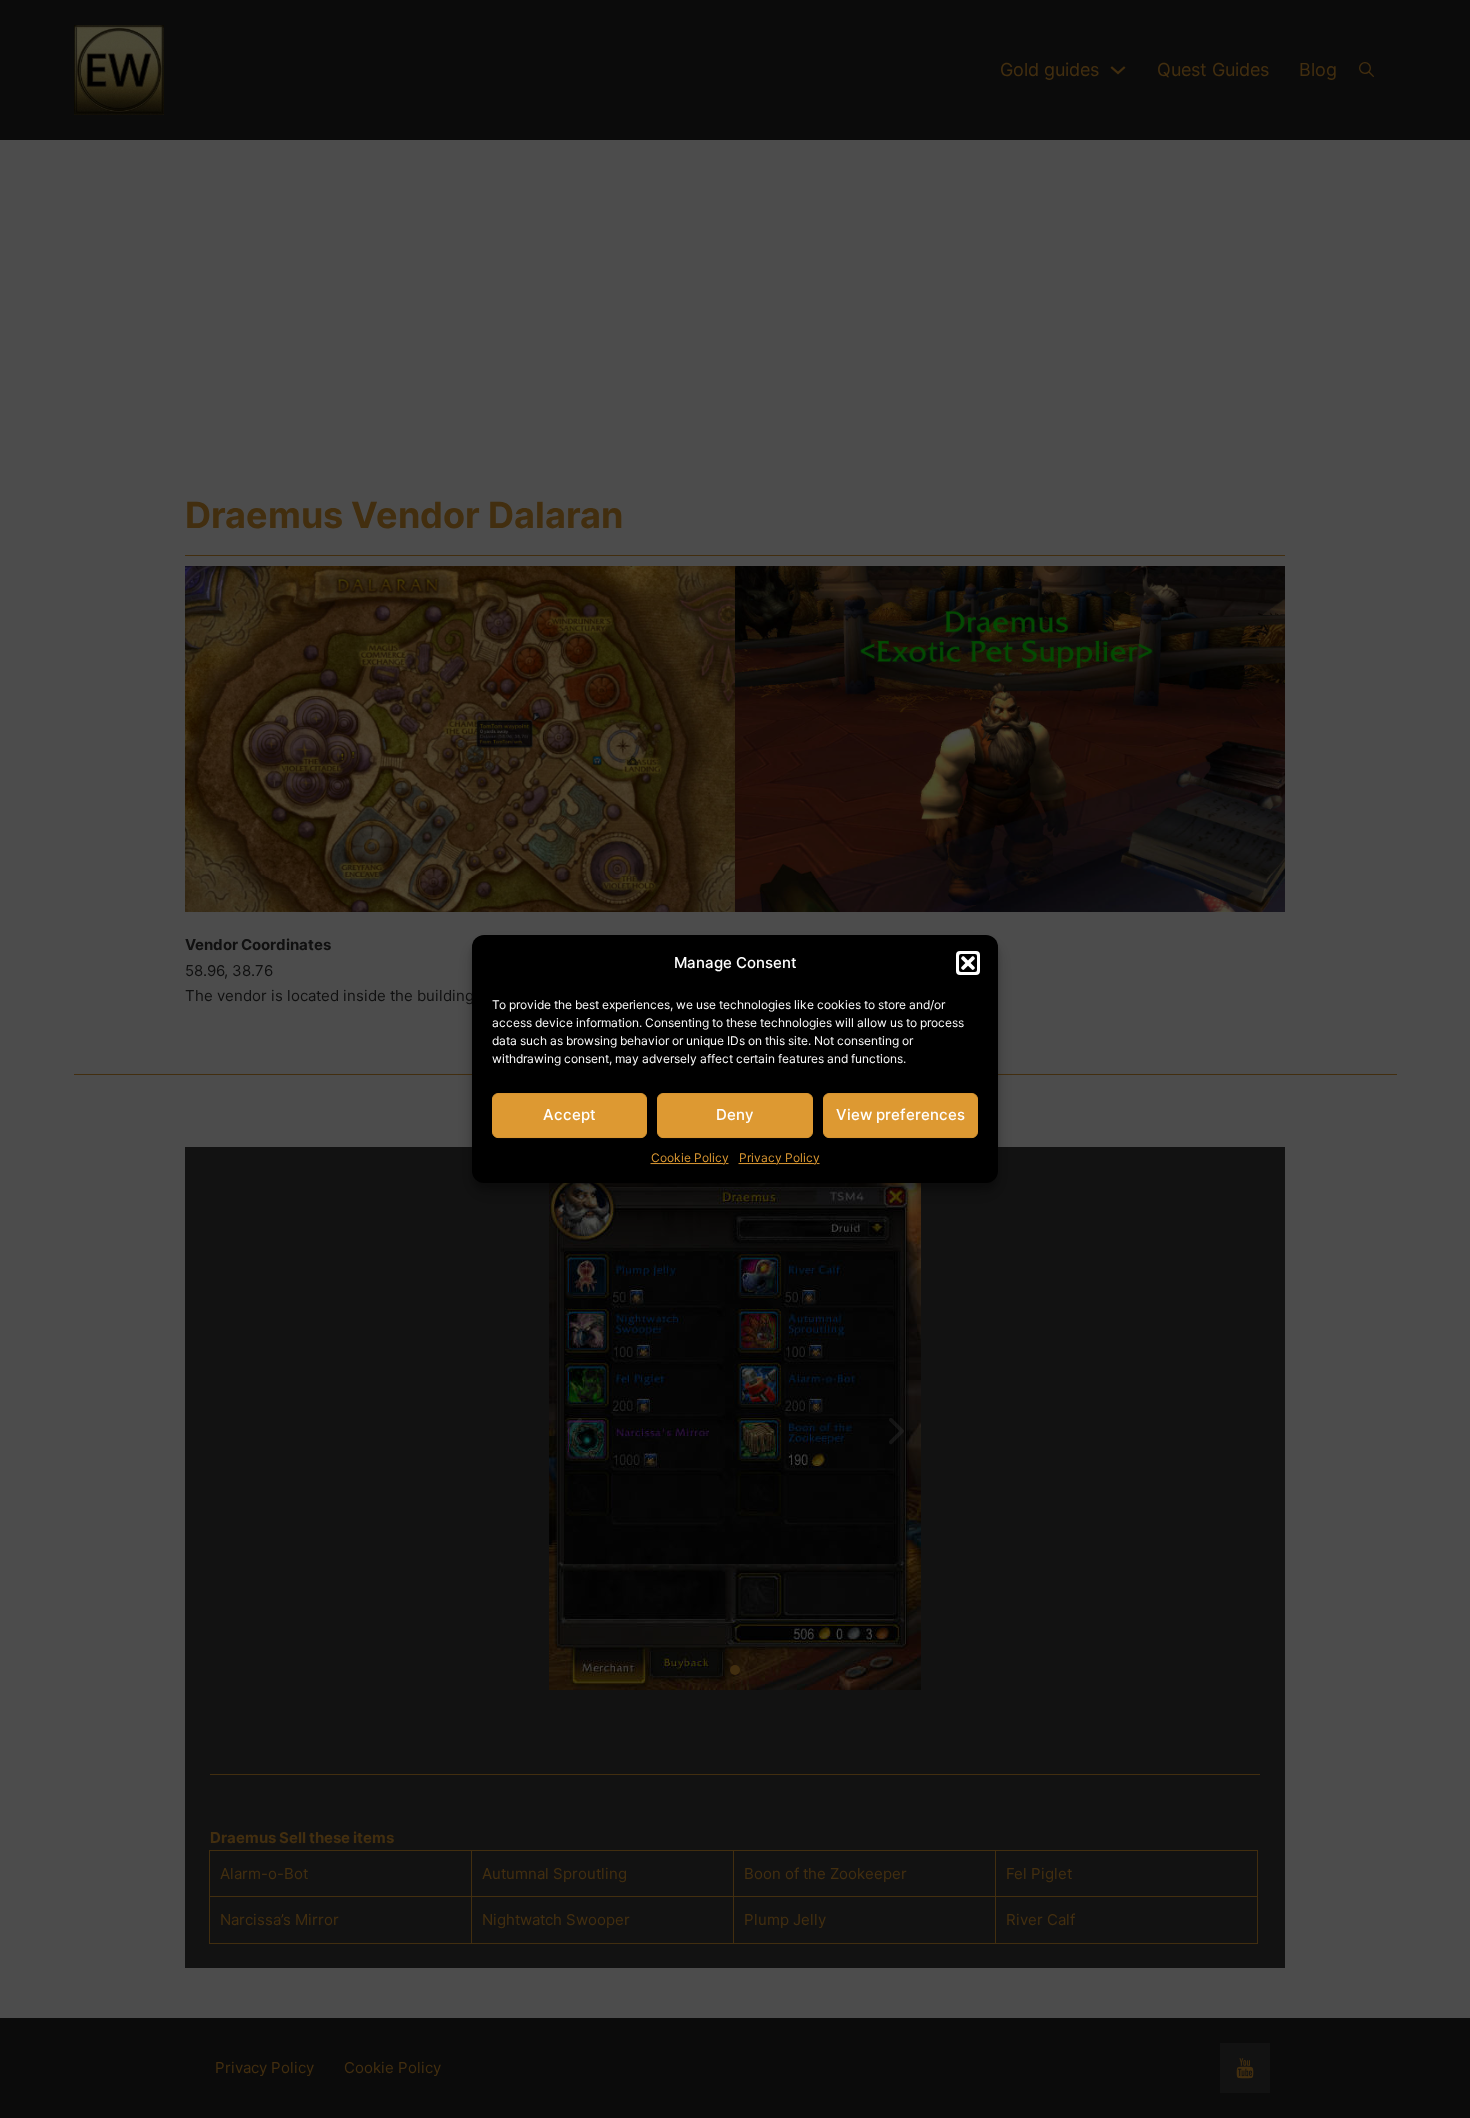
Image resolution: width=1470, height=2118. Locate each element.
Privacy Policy (779, 1157)
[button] (968, 963)
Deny (735, 1114)
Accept (569, 1114)
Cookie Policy (690, 1157)
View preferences (900, 1114)
